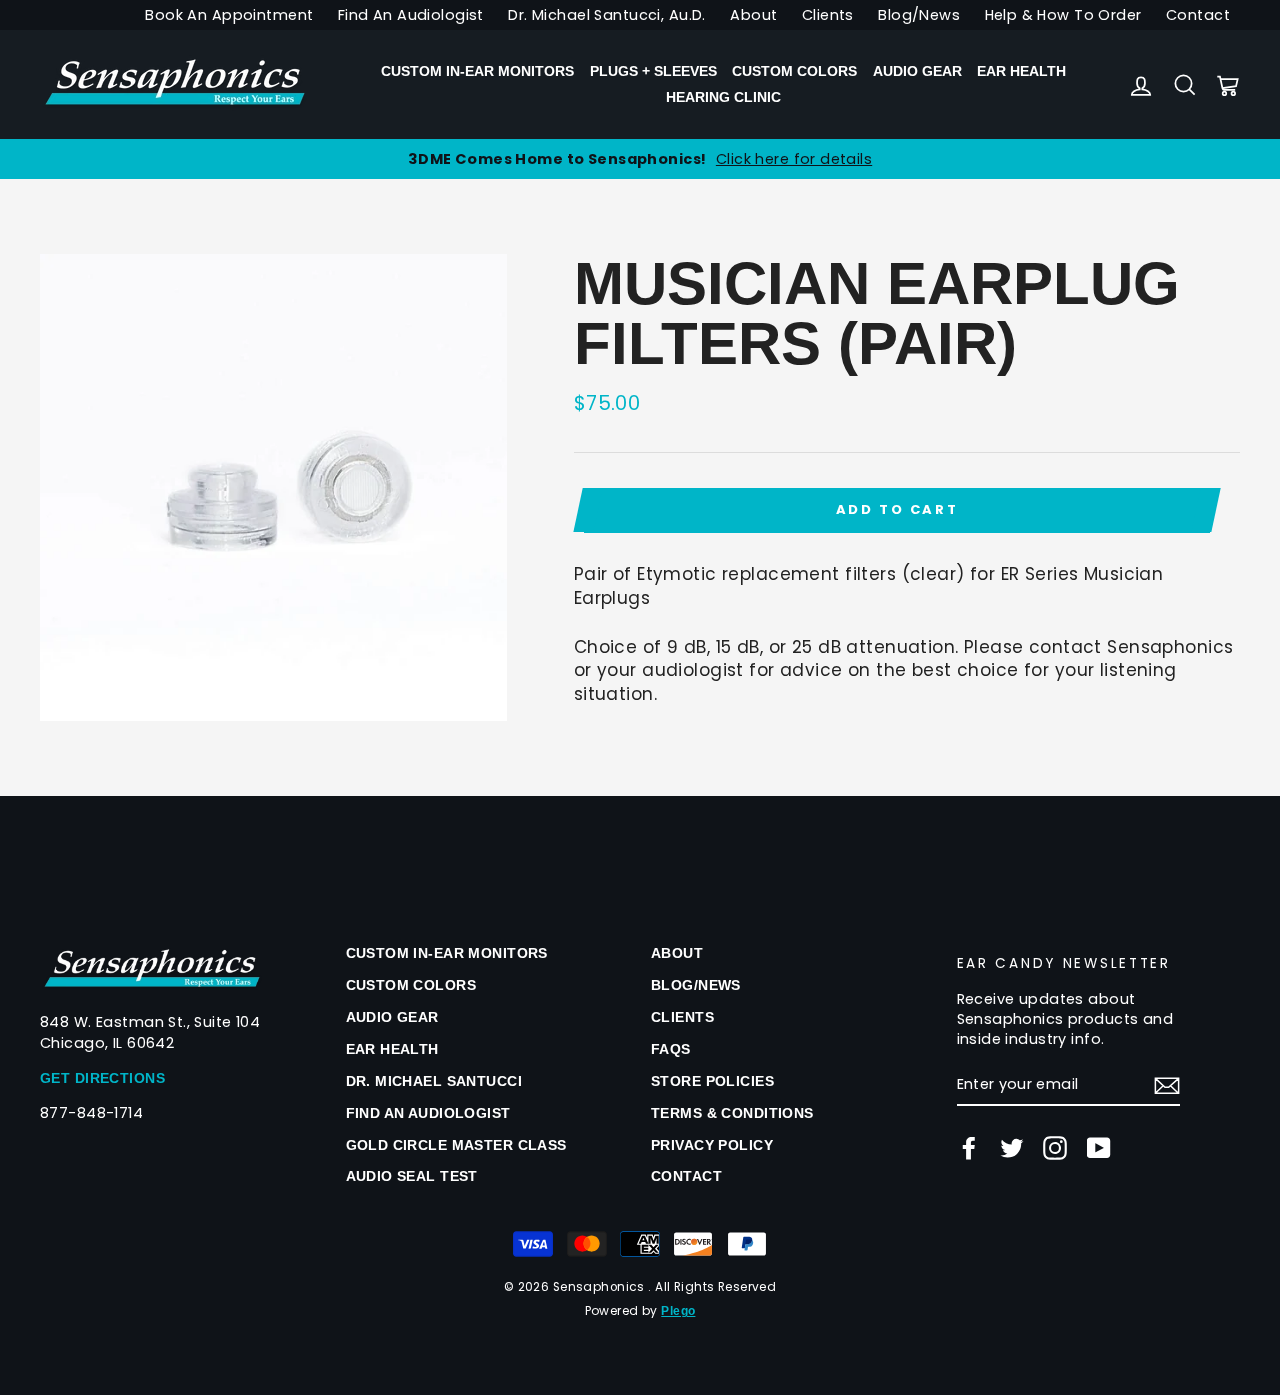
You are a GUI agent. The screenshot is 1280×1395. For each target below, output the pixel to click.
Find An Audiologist (411, 15)
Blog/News (919, 15)
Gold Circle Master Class (456, 1145)
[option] (640, 159)
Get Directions (102, 1078)
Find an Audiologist (428, 1113)
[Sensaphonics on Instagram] (1055, 1148)
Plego (678, 1311)
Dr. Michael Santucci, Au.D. (606, 15)
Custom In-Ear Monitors (477, 71)
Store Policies (712, 1081)
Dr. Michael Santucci (434, 1081)
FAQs (671, 1049)
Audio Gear (917, 71)
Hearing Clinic (723, 97)
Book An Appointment (229, 15)
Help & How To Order (1063, 15)
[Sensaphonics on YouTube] (1099, 1148)
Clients (828, 15)
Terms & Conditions (732, 1113)
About (753, 15)
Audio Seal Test (412, 1176)
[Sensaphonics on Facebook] (969, 1148)
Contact (1198, 15)
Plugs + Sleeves (653, 71)
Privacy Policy (712, 1145)
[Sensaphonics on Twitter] (1012, 1148)
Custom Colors (794, 71)
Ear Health (1021, 71)
